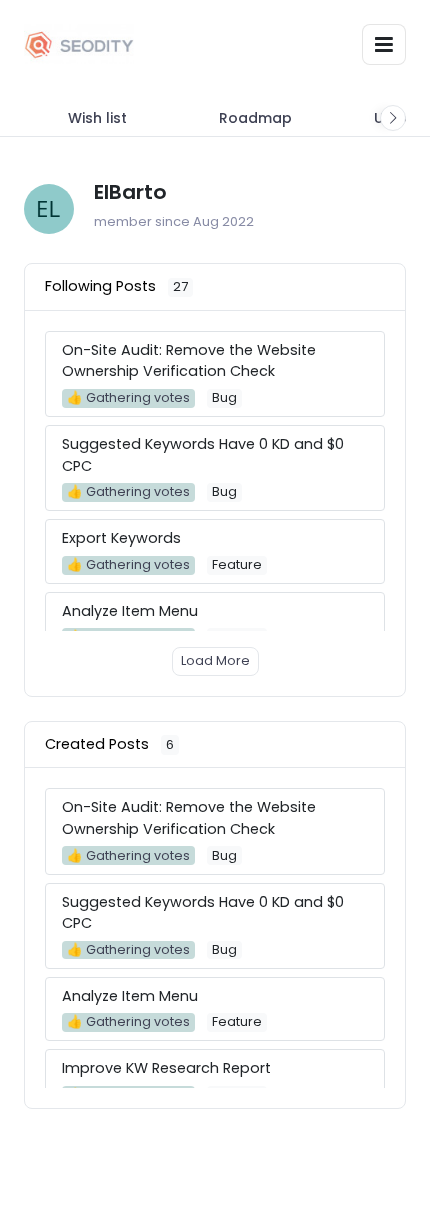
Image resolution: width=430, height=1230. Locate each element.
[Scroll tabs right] (393, 118)
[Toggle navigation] (384, 44)
